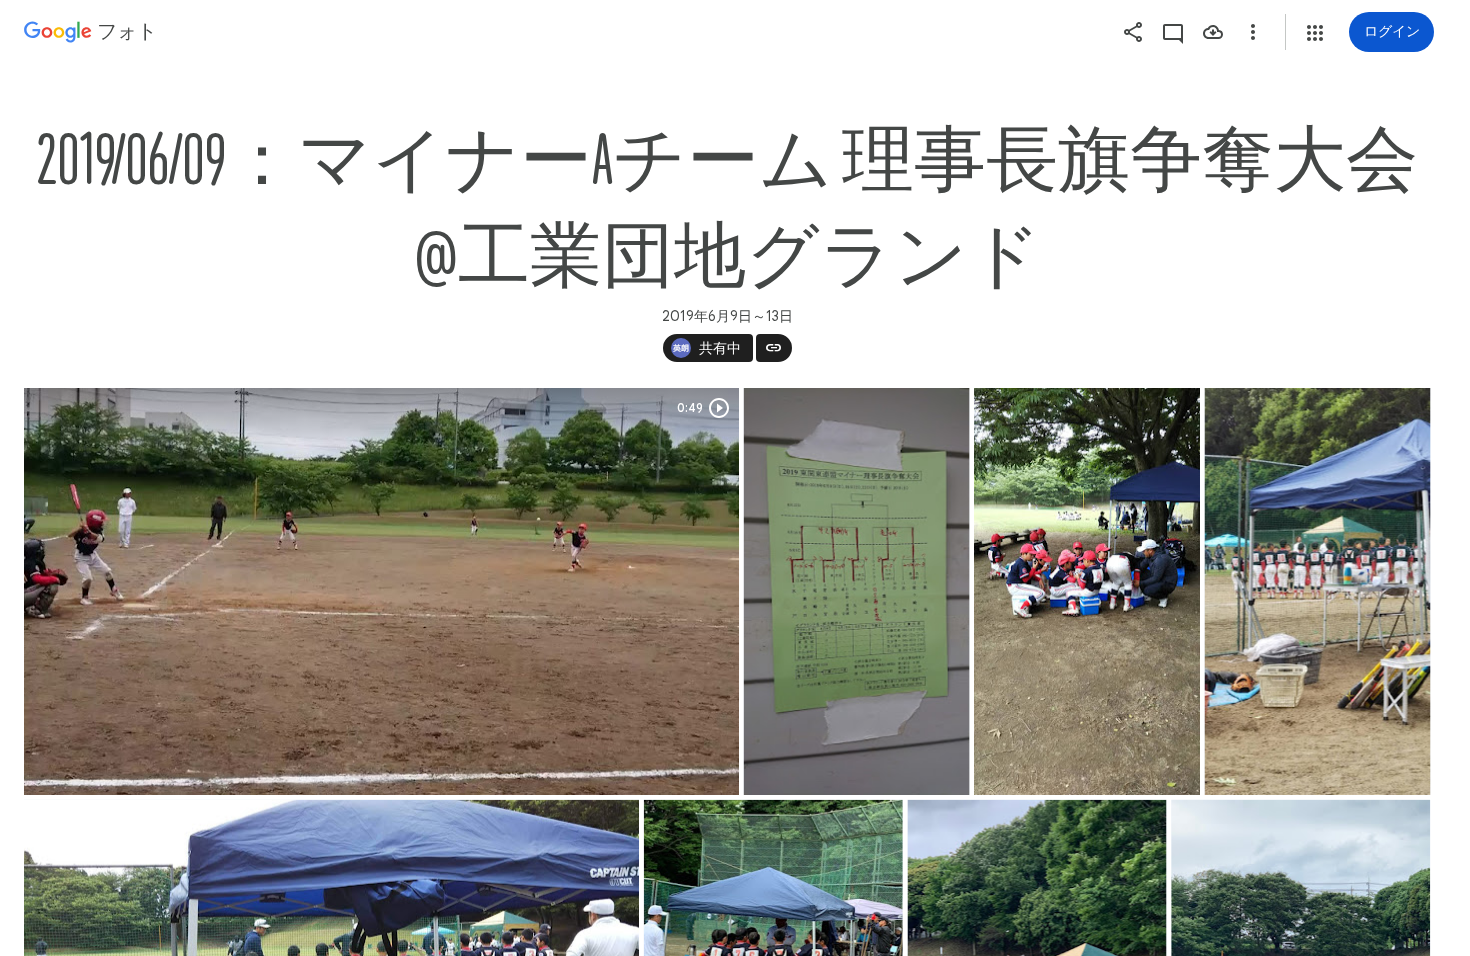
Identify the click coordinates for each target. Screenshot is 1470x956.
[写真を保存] (1213, 32)
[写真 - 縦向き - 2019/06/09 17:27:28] (1087, 591)
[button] (1315, 33)
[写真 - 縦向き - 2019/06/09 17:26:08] (857, 591)
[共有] (1133, 32)
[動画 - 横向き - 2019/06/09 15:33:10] (381, 591)
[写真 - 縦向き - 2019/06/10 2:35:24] (1318, 591)
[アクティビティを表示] (1173, 32)
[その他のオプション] (1253, 32)
